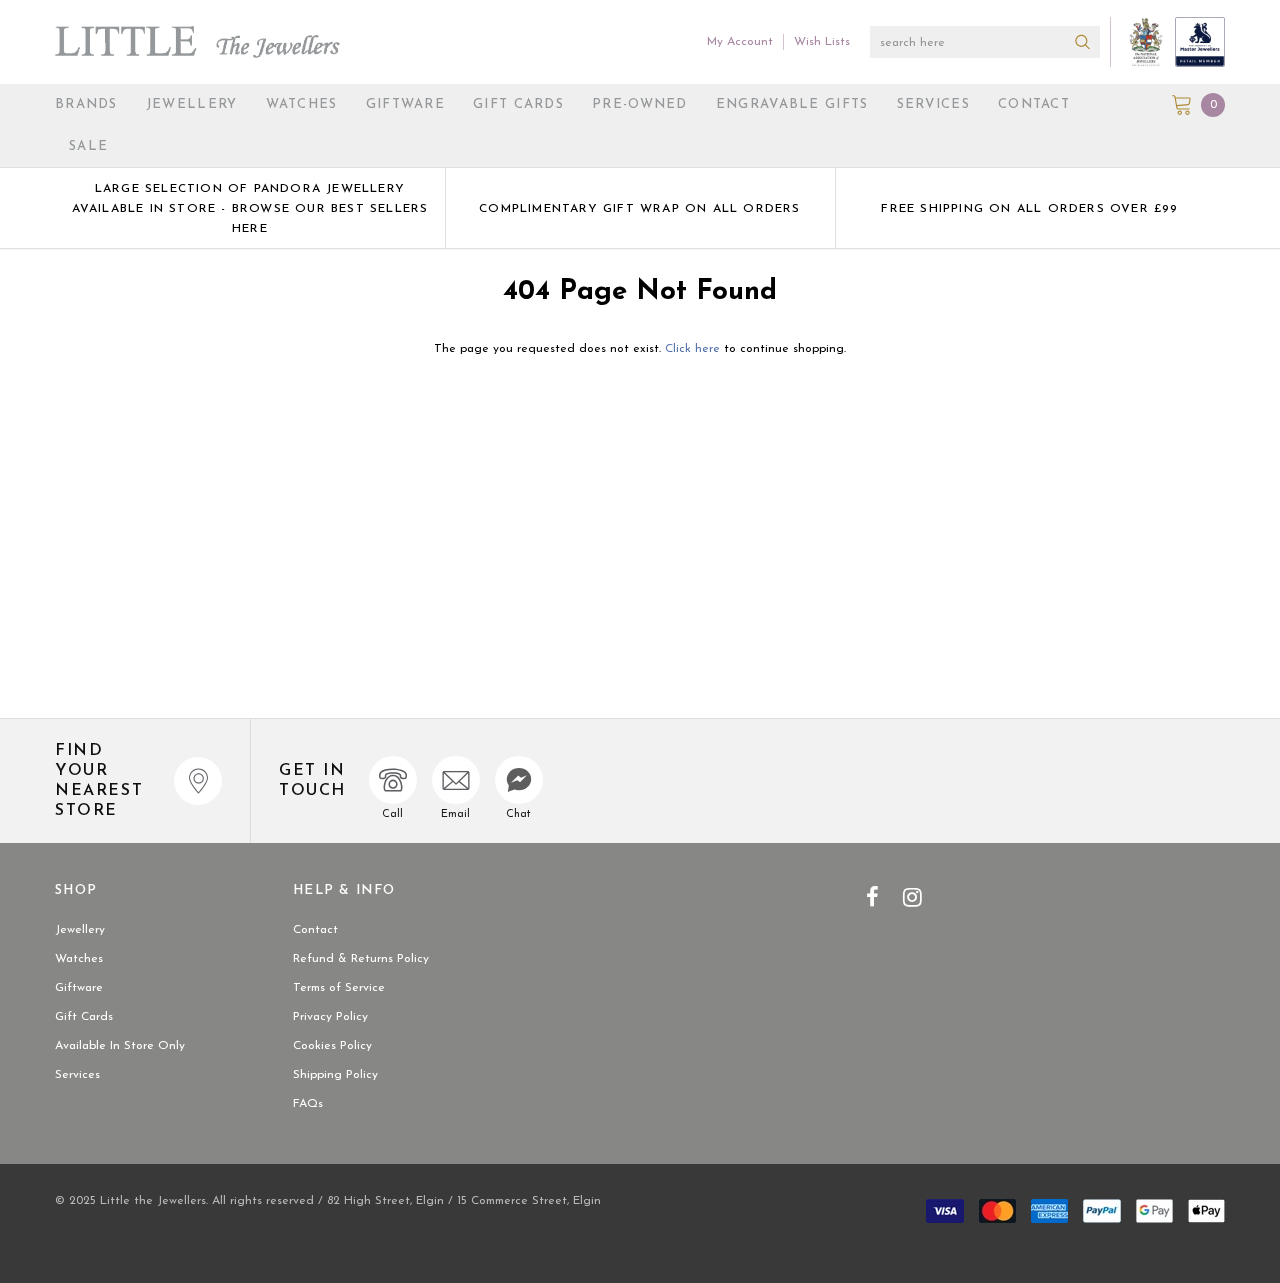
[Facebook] (872, 897)
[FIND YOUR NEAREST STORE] (198, 781)
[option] (250, 208)
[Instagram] (912, 897)
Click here (694, 349)
